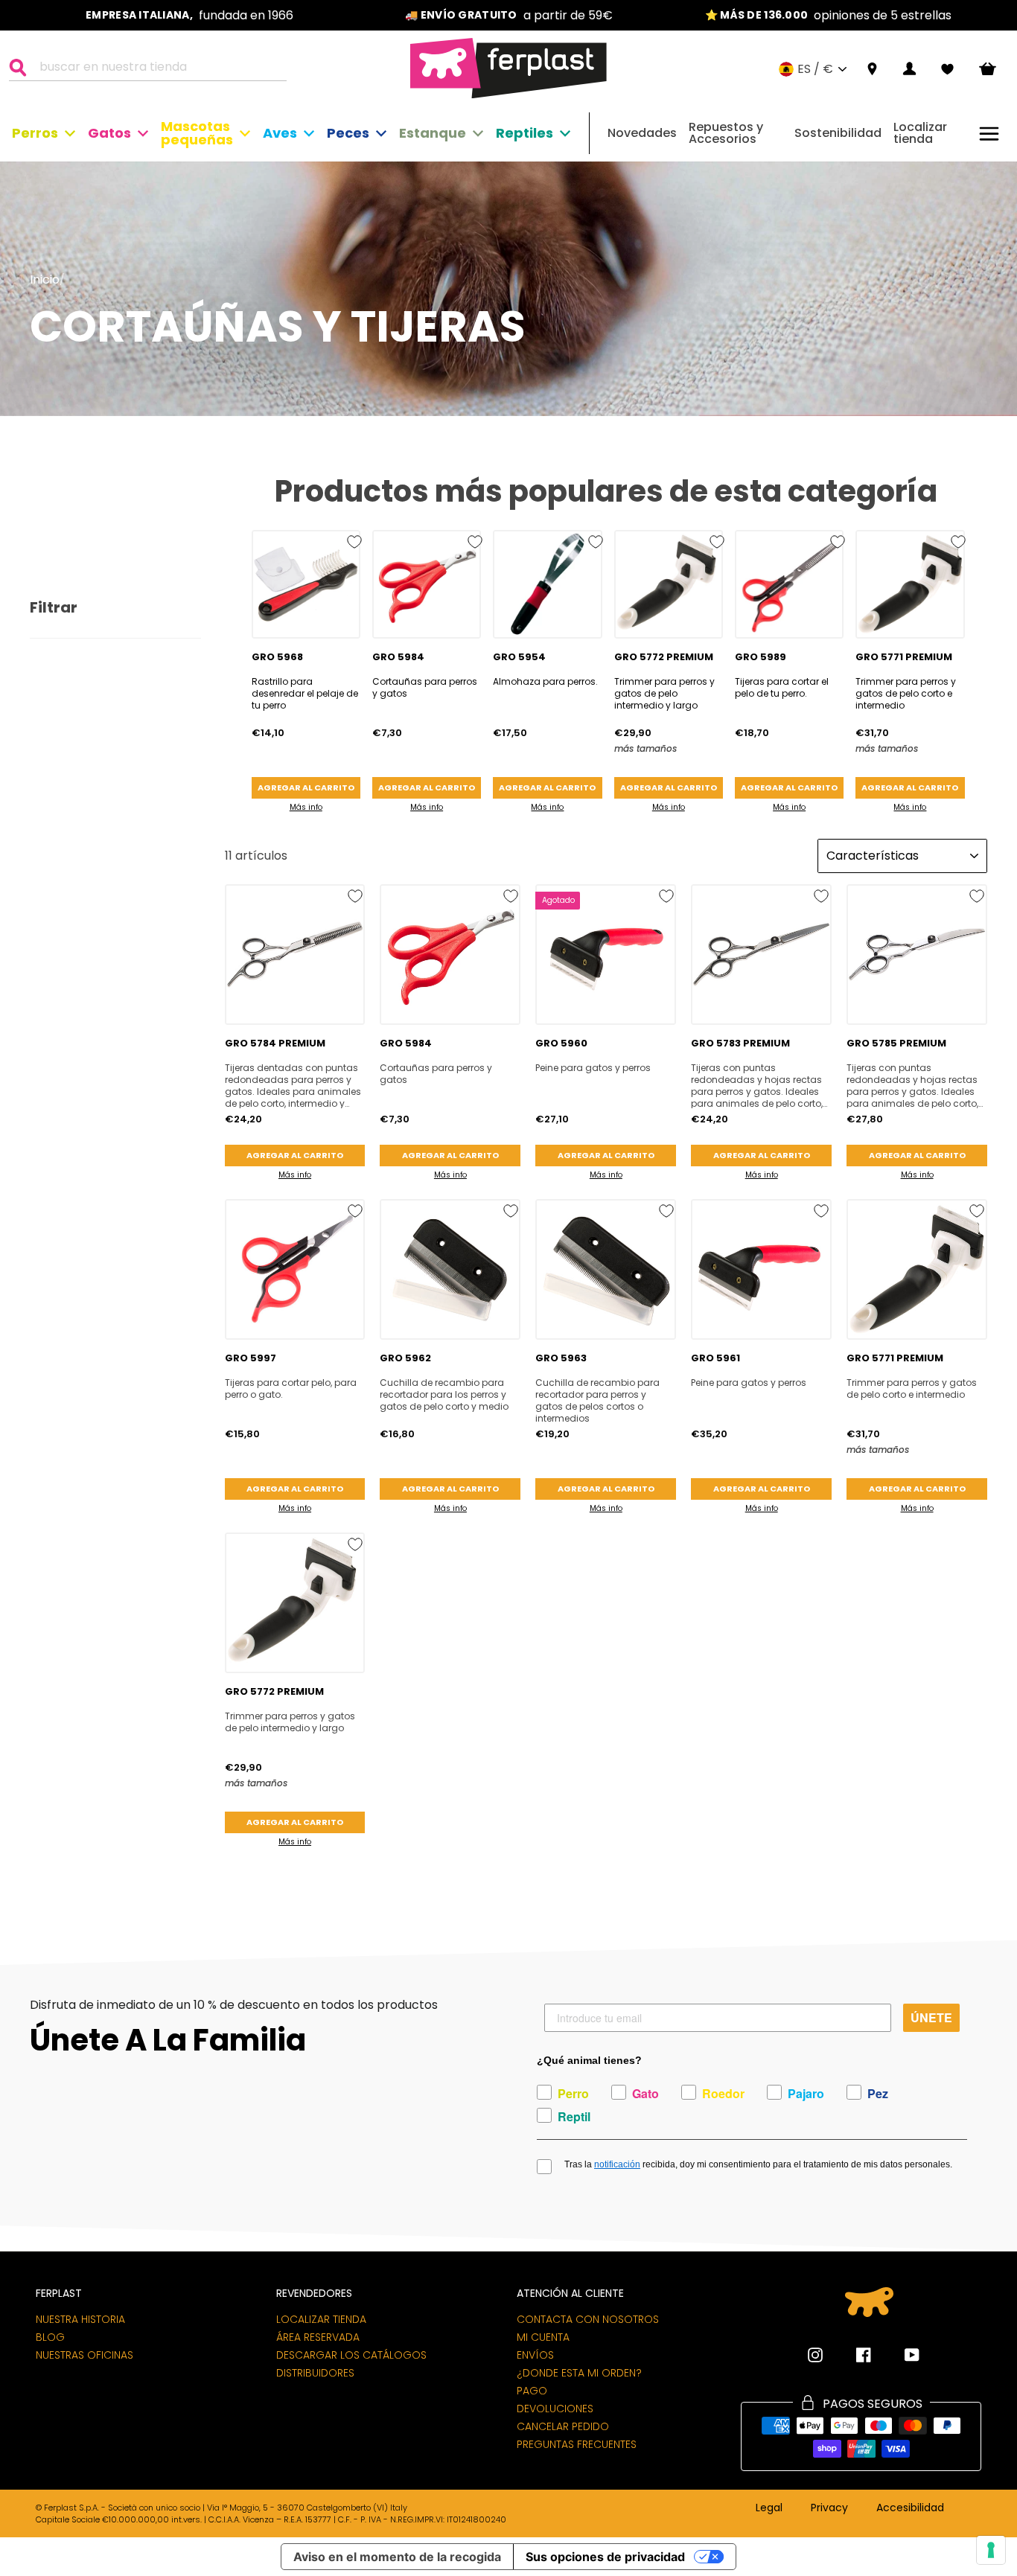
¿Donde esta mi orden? (579, 2373)
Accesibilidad (910, 2508)
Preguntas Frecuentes (577, 2444)
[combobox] (157, 69)
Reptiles (525, 133)
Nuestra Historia (80, 2319)
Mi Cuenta (543, 2337)
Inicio (45, 279)
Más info (306, 807)
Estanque (433, 133)
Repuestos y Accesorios (726, 133)
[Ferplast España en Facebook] (852, 2355)
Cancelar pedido (563, 2426)
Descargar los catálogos (351, 2355)
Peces (348, 133)
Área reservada (318, 2337)
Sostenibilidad (838, 133)
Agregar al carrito (306, 787)
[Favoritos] (947, 69)
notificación (617, 2164)
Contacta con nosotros (588, 2319)
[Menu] (989, 134)
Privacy (829, 2508)
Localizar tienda (920, 133)
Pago (532, 2391)
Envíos (535, 2355)
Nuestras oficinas (85, 2355)
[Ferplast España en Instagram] (815, 2355)
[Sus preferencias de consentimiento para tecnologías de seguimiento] (991, 2550)
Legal (769, 2508)
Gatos (109, 133)
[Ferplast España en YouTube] (901, 2355)
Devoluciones (555, 2409)
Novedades (642, 133)
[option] (189, 15)
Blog (50, 2337)
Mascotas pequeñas (197, 133)
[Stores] (872, 70)
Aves (280, 133)
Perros (35, 133)
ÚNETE (931, 2017)
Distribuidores (315, 2373)
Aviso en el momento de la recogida (397, 2557)
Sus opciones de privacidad (605, 2557)
